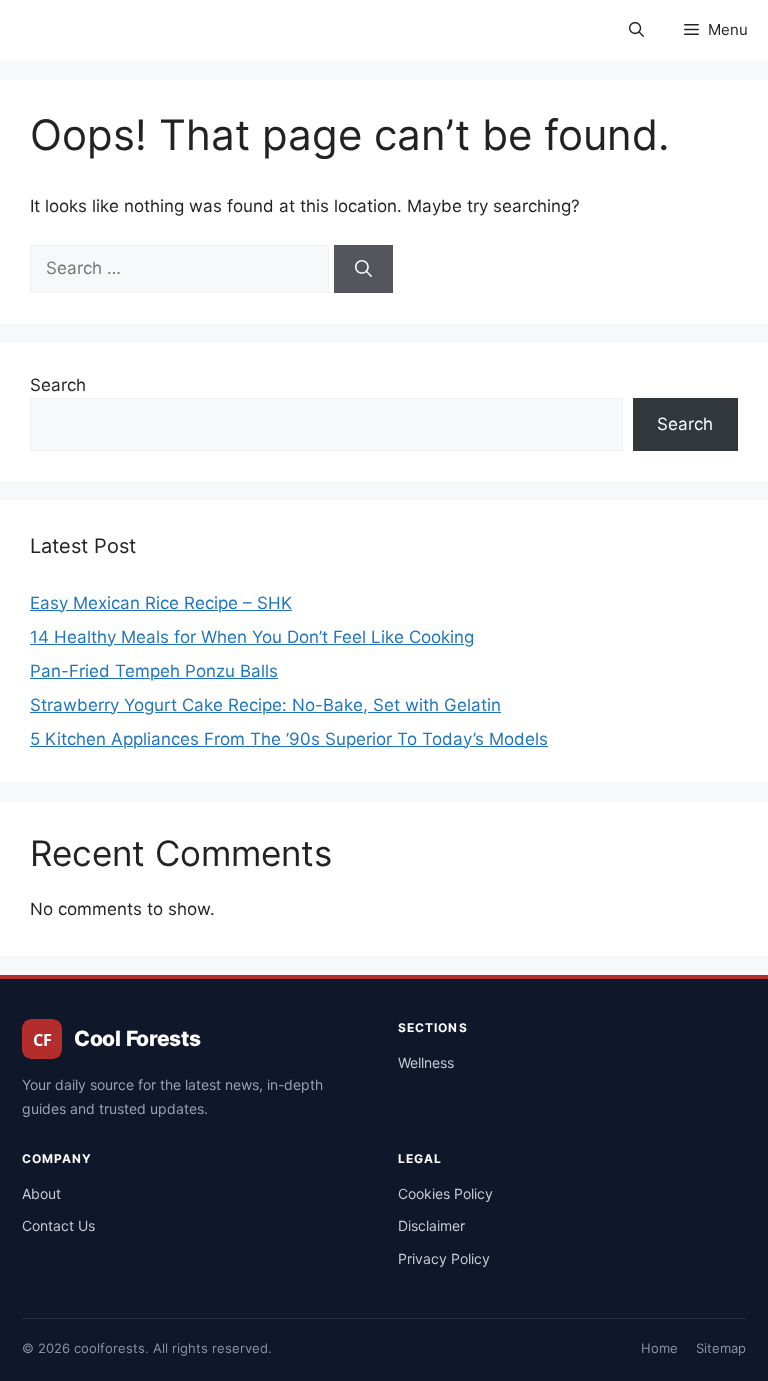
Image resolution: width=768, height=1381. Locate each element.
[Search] (363, 269)
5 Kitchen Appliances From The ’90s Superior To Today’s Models (289, 739)
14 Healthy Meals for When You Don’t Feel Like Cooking (252, 637)
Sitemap (721, 1348)
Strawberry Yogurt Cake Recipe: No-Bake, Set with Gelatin (265, 705)
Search (58, 385)
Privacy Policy (444, 1258)
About (41, 1193)
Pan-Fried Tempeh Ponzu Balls (154, 671)
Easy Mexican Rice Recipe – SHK (161, 603)
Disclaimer (431, 1225)
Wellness (426, 1062)
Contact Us (58, 1225)
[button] (636, 30)
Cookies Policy (445, 1193)
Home (659, 1348)
